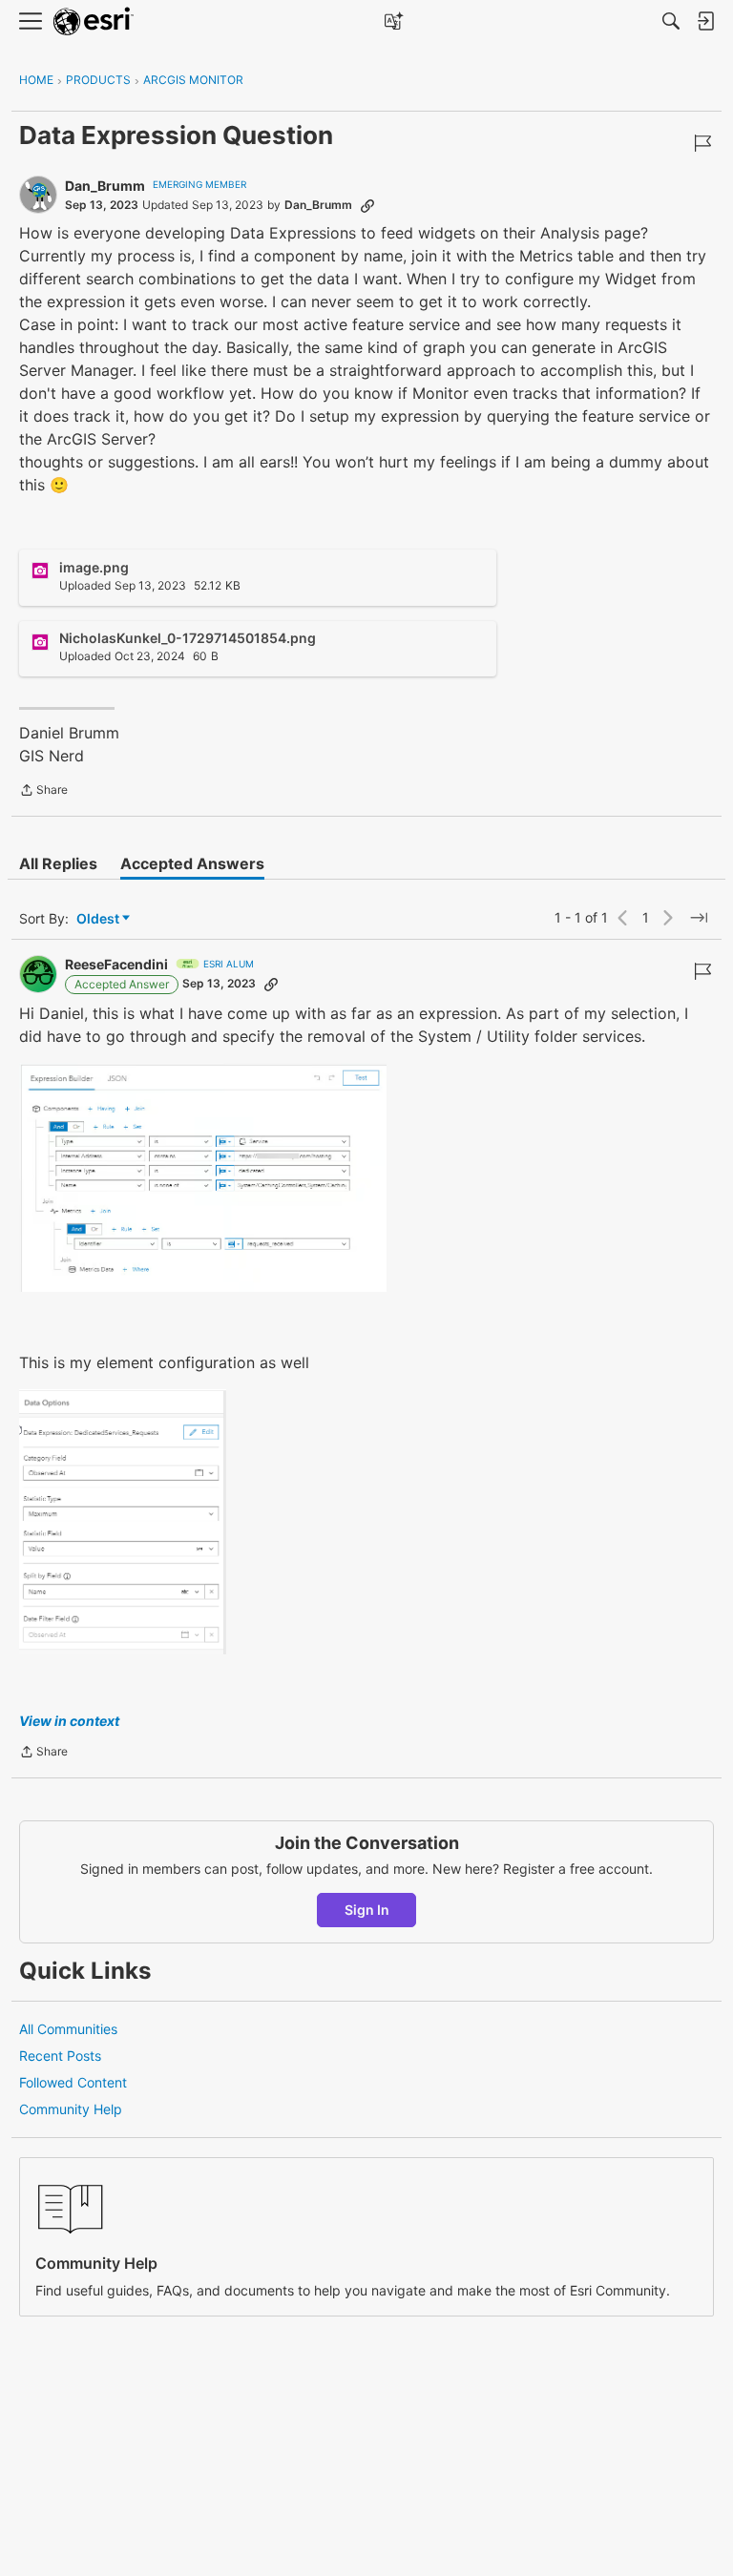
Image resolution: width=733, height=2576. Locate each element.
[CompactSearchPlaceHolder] (671, 21)
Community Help (71, 2109)
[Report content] (702, 143)
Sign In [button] (367, 1910)
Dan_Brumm (105, 186)
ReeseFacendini (116, 964)
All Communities (68, 2029)
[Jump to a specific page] (699, 918)
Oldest (99, 919)
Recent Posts (60, 2056)
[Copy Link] (367, 205)
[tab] (58, 863)
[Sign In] (705, 21)
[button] (203, 1177)
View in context (69, 1721)
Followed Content (73, 2082)
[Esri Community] (94, 21)
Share (43, 792)
